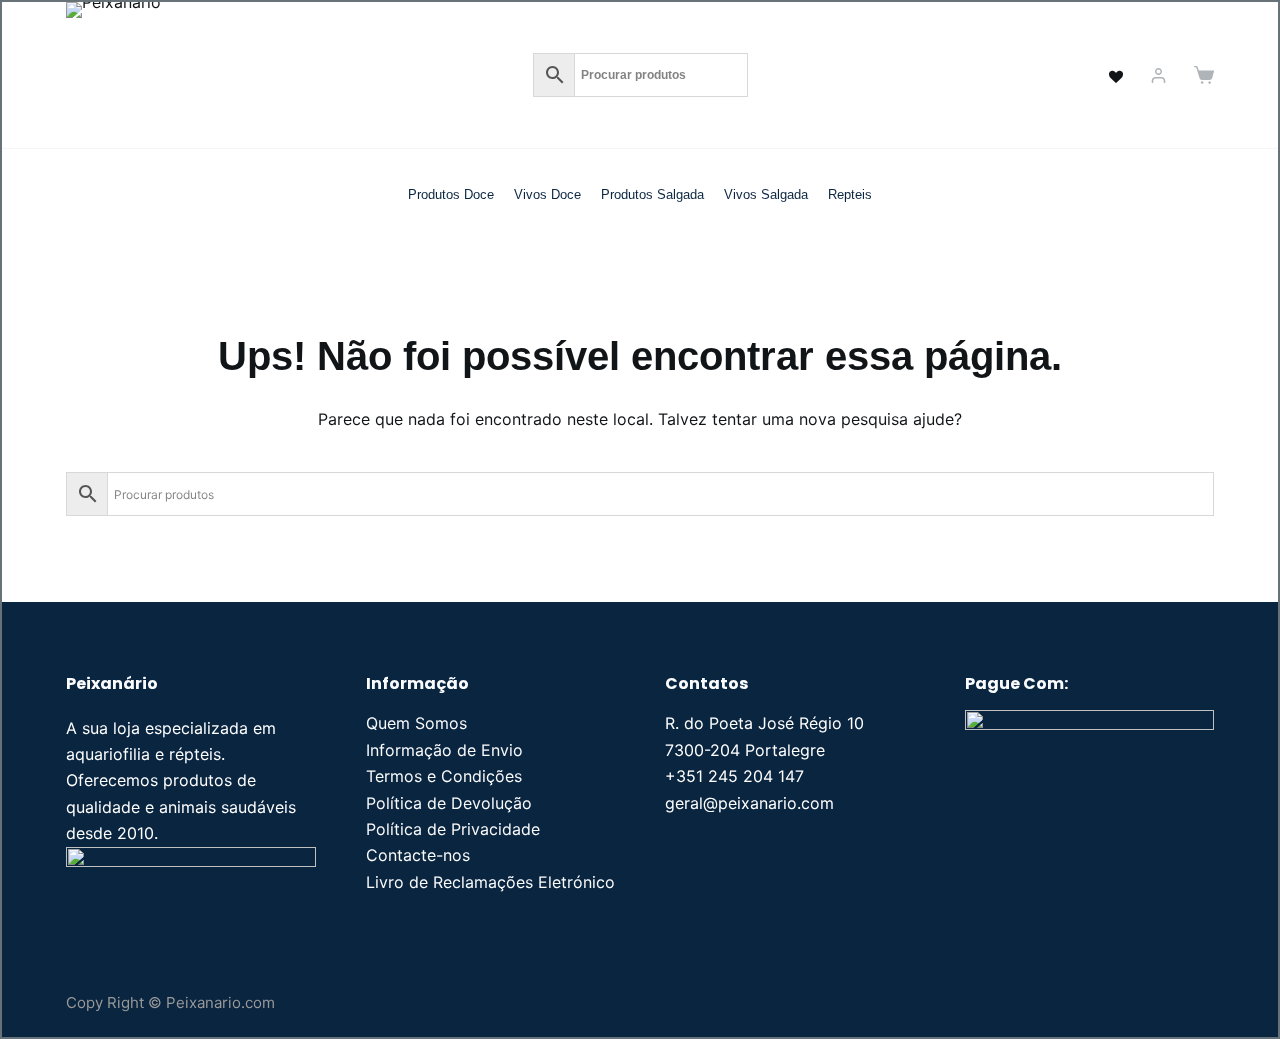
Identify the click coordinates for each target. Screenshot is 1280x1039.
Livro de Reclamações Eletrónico (490, 882)
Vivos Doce (547, 194)
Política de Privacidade (453, 829)
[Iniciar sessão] (1158, 75)
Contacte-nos (418, 855)
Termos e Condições (444, 776)
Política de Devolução (449, 803)
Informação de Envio (444, 750)
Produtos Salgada (652, 194)
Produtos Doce (451, 194)
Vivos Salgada (766, 194)
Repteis (850, 194)
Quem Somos (416, 723)
